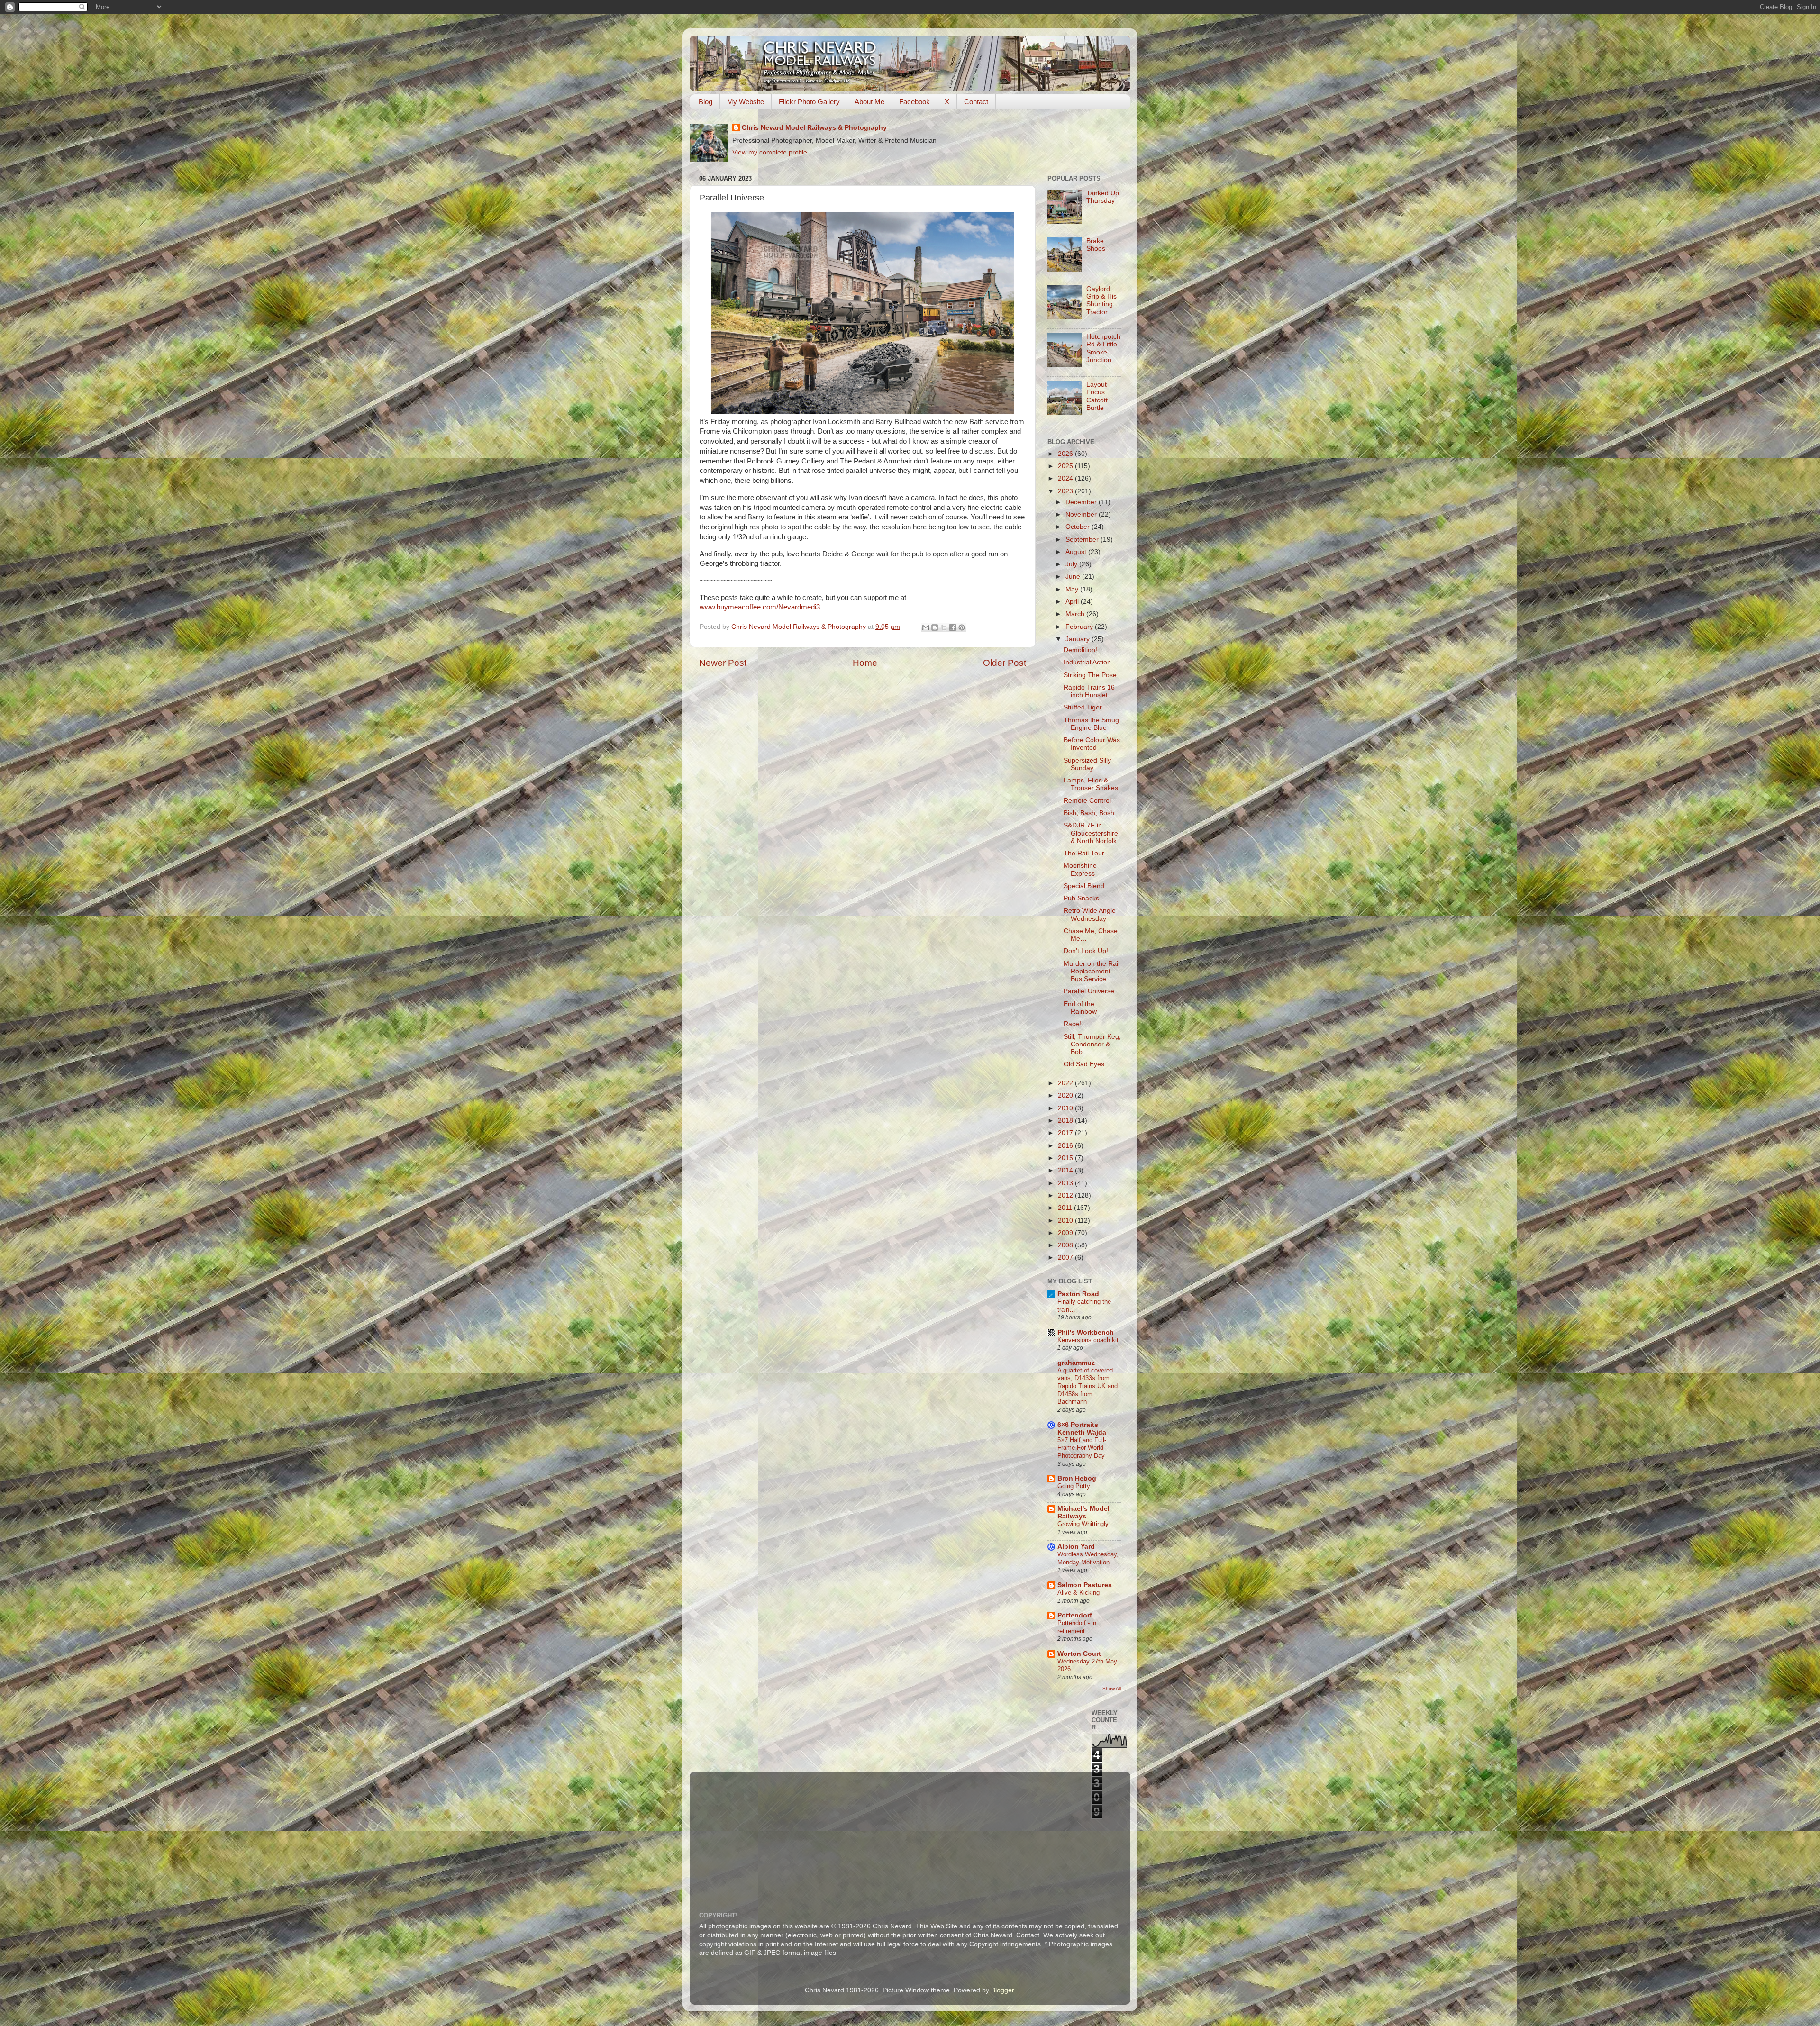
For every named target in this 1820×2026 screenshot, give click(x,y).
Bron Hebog (1077, 1478)
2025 (1066, 466)
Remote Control (1087, 801)
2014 (1066, 1170)
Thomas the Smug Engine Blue (1091, 724)
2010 (1066, 1221)
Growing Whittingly (1083, 1524)
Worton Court (1079, 1654)
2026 (1066, 454)
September (1083, 540)
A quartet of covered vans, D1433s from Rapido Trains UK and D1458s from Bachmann (1087, 1386)
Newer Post (723, 663)
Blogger (1002, 1990)
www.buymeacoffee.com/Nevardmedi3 (760, 607)
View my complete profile (770, 152)
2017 (1066, 1133)
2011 (1066, 1208)
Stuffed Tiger (1083, 707)
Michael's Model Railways (1083, 1513)
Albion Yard (1076, 1547)
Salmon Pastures (1085, 1585)
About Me (869, 102)
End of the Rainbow (1080, 1008)
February (1080, 627)
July (1072, 564)
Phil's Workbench (1086, 1332)
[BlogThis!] (935, 627)
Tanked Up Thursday (1103, 197)
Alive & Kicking (1078, 1593)
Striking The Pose (1090, 675)
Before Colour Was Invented (1092, 744)
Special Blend (1084, 886)
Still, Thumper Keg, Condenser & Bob (1092, 1044)
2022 (1066, 1083)
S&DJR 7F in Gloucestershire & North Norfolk (1091, 833)
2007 (1066, 1258)
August (1077, 552)
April (1073, 602)
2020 (1066, 1095)
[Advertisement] (929, 1835)
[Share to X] (944, 627)
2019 (1066, 1108)
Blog (705, 102)
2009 (1066, 1233)
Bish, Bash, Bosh (1089, 813)
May (1073, 589)
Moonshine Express (1080, 869)
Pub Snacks (1081, 898)
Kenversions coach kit (1088, 1340)
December (1082, 502)
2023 (1066, 491)
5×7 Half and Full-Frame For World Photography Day (1082, 1448)
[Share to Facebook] (953, 627)
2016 (1066, 1146)
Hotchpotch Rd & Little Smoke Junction (1103, 348)
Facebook (915, 102)
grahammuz (1076, 1363)
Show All (1112, 1688)
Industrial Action (1087, 662)
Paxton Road (1078, 1294)
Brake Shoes (1096, 245)
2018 (1066, 1121)
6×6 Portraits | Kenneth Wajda (1082, 1429)
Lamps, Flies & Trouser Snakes (1091, 784)
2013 (1066, 1183)
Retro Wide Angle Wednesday (1090, 914)
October (1078, 527)
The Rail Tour (1084, 853)
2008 (1066, 1245)
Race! (1072, 1024)
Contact (976, 102)
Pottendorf (1075, 1615)
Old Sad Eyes (1084, 1064)
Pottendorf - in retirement (1077, 1627)
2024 (1066, 478)
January (1078, 639)
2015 (1066, 1158)
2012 (1066, 1195)
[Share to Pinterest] (962, 627)
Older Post (1005, 663)
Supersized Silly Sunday (1087, 764)
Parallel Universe (1089, 991)
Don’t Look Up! (1086, 951)
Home (865, 663)
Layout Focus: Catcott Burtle (1097, 396)
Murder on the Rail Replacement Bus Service (1092, 971)
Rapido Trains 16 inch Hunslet (1089, 691)
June (1074, 577)
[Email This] (926, 627)
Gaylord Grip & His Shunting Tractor (1101, 300)
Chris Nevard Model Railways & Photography (814, 128)
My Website (746, 102)
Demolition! (1080, 650)
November (1082, 514)
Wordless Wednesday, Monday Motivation (1088, 1558)
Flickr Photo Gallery (809, 102)
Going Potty (1074, 1486)
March (1076, 614)
